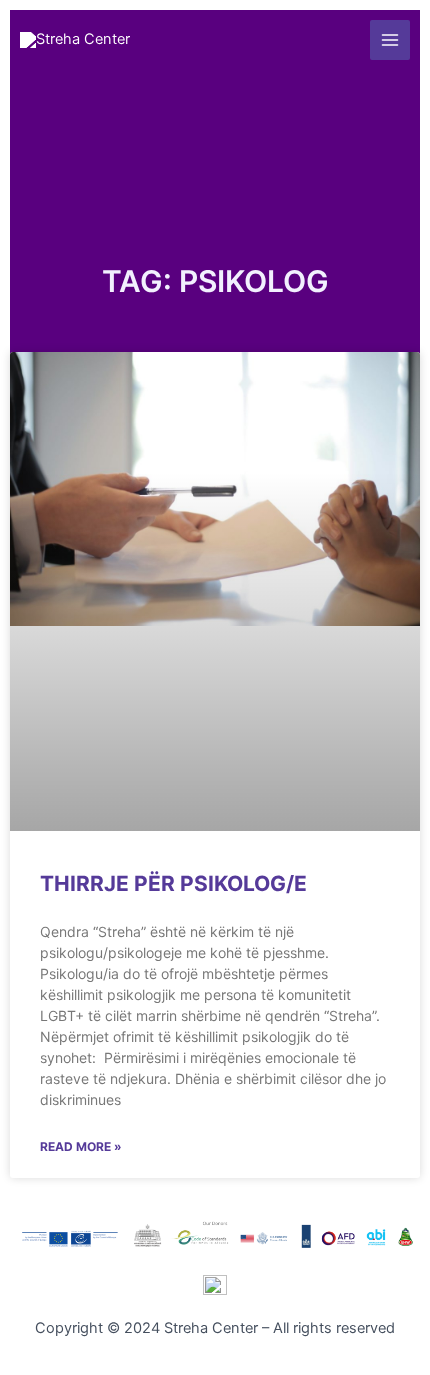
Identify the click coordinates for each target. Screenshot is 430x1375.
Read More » (81, 1146)
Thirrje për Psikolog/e (173, 883)
